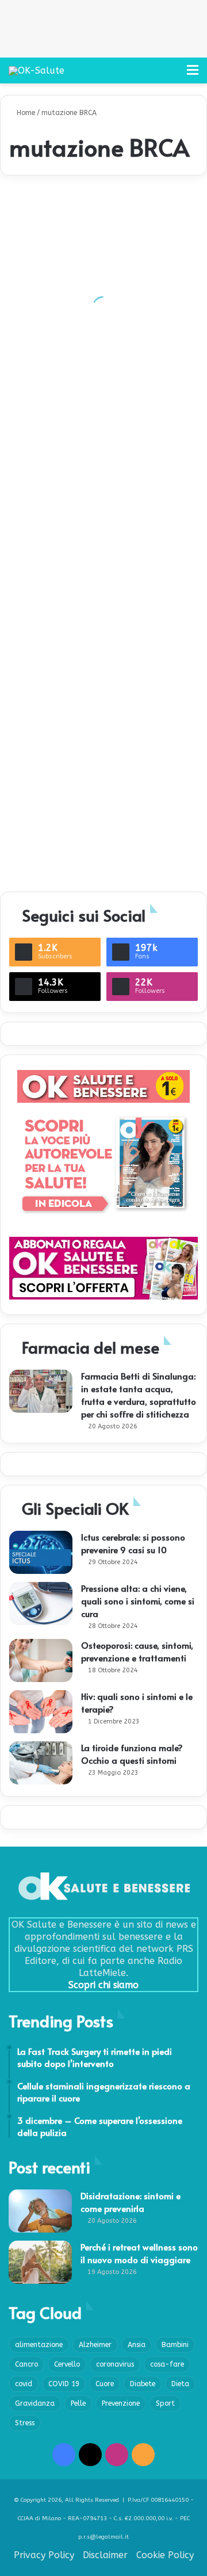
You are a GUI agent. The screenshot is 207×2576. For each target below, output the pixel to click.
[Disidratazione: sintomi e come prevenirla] (40, 2211)
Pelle (78, 2403)
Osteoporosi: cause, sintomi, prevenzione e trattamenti (137, 1651)
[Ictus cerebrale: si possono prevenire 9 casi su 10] (41, 1552)
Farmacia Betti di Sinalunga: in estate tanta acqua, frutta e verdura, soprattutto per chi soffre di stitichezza (139, 1395)
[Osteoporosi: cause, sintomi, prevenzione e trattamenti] (41, 1660)
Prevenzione (121, 2403)
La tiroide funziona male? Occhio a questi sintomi (132, 1754)
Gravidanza (35, 2403)
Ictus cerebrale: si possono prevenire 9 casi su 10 (133, 1543)
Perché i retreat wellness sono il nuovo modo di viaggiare (139, 2253)
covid (24, 2384)
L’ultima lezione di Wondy (66, 861)
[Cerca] (172, 74)
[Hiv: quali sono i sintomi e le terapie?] (41, 1712)
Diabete (143, 2384)
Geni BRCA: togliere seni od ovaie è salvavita (103, 343)
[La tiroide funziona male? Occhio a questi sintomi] (41, 1763)
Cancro (26, 2364)
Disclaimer (105, 2555)
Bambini (175, 2345)
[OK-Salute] (37, 70)
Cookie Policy (165, 2555)
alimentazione (39, 2345)
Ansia (137, 2345)
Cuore (105, 2384)
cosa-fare (167, 2364)
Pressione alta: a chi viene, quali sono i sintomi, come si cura (138, 1601)
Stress (25, 2423)
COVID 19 (64, 2384)
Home (25, 113)
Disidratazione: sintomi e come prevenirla (131, 2202)
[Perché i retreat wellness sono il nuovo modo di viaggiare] (40, 2262)
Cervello (67, 2364)
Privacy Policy (44, 2555)
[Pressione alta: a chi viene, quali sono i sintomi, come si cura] (41, 1604)
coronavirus (115, 2364)
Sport (165, 2403)
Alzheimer (95, 2345)
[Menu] (193, 74)
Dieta (180, 2384)
